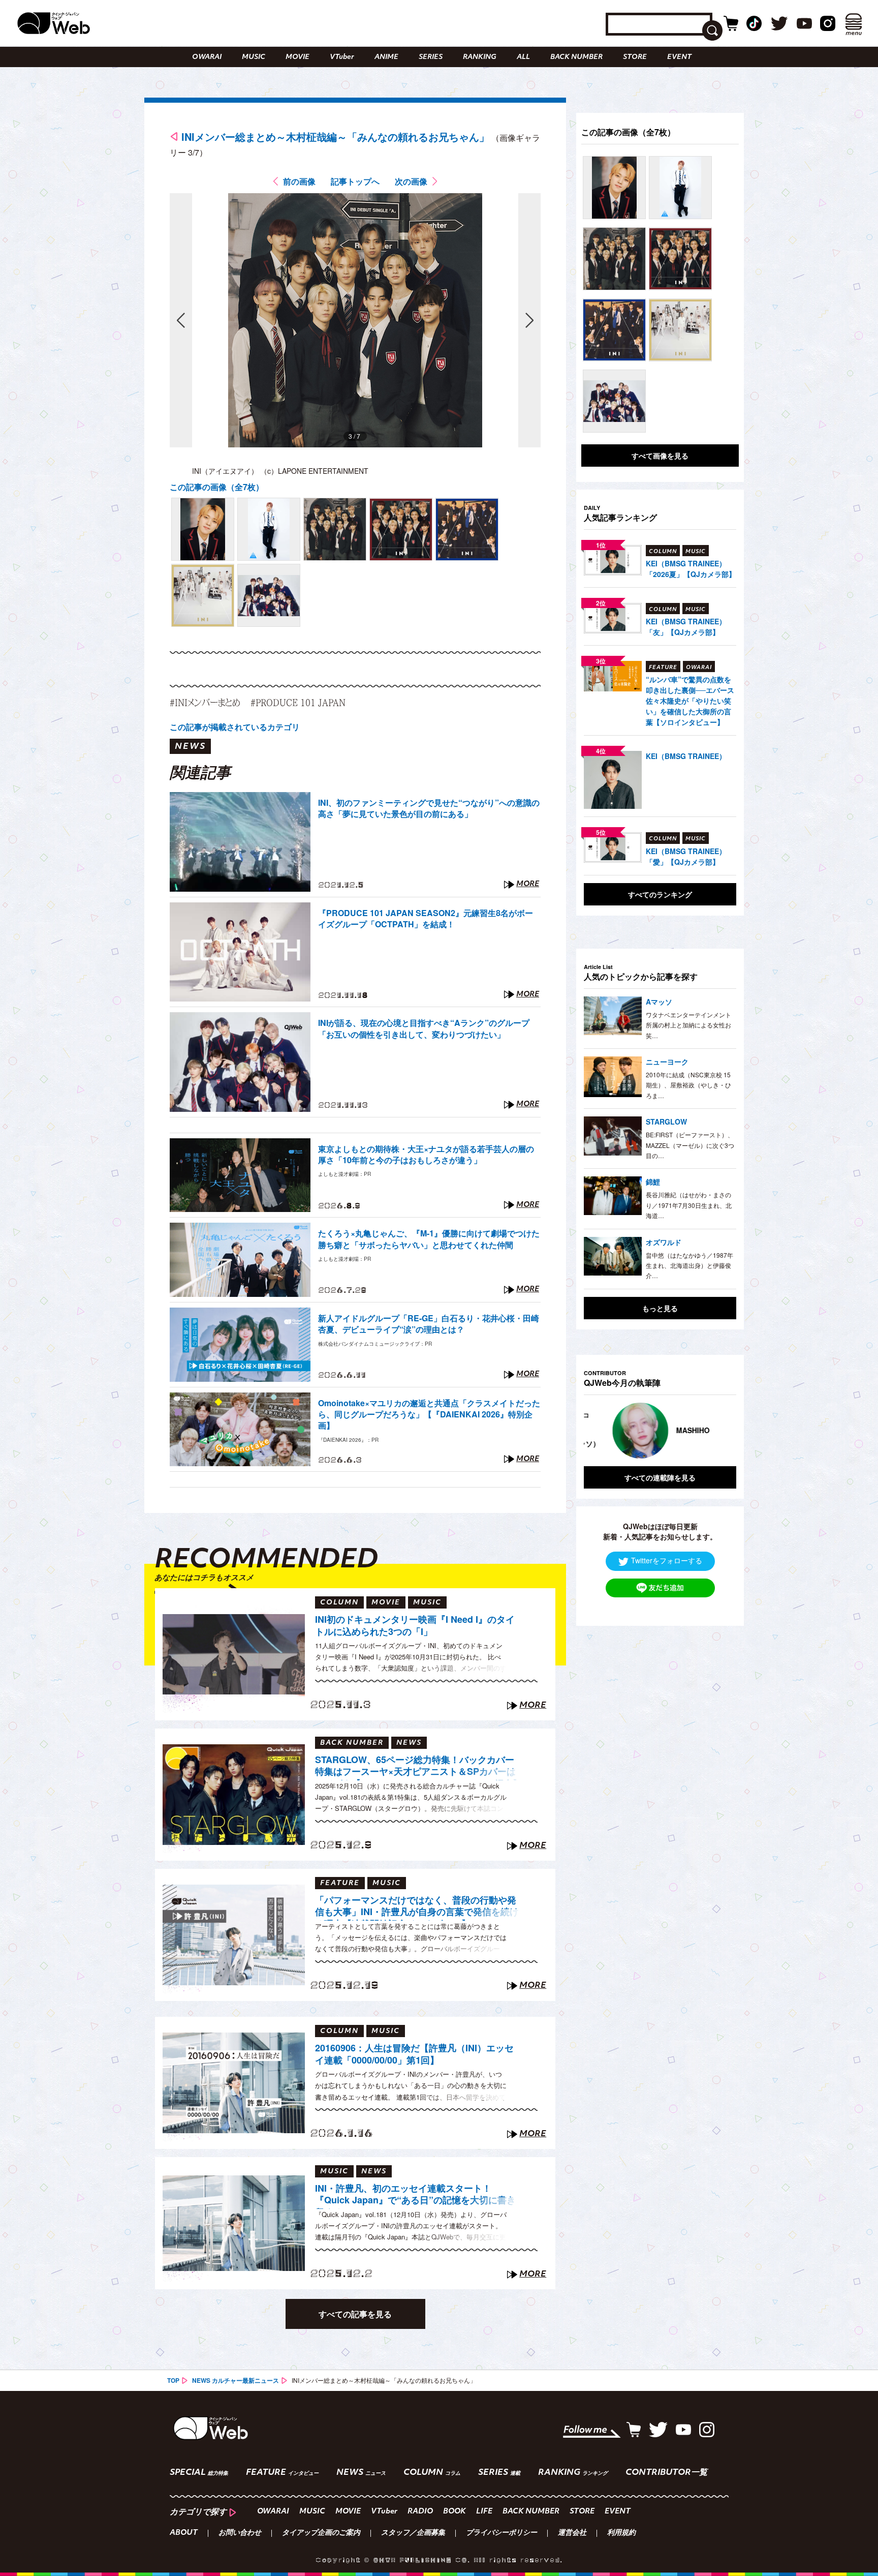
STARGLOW (666, 1122)
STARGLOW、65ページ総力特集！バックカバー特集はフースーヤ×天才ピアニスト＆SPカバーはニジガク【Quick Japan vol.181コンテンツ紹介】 (418, 1767)
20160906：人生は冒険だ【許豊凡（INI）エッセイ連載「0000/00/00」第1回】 (414, 2054)
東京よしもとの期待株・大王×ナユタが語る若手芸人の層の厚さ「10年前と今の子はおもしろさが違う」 (426, 1155)
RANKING (480, 57)
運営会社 (572, 2533)
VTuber (342, 57)
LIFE (484, 2512)
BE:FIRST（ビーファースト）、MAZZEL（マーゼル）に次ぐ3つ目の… (690, 1145)
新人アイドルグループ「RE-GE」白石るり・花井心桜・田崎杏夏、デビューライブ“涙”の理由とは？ (429, 1324)
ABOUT (184, 2533)
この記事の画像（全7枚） (217, 487)
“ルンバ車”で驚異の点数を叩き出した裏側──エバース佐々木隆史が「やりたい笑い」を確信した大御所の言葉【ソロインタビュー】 (690, 701)
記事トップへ (355, 181)
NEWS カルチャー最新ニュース (236, 2380)
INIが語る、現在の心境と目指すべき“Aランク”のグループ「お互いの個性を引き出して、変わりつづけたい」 (424, 1028)
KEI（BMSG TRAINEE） (686, 756)
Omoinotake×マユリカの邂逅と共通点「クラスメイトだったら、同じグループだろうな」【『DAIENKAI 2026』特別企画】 (429, 1415)
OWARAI (207, 57)
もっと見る (660, 1308)
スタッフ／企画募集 (413, 2533)
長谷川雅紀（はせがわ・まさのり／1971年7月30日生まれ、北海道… (689, 1205)
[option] (670, 1431)
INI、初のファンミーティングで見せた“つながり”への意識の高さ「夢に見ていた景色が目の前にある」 (429, 808)
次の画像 (411, 181)
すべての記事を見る (355, 2314)
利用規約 (621, 2533)
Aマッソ (659, 1002)
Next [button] (718, 1431)
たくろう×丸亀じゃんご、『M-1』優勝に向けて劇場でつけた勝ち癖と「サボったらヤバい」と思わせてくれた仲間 (429, 1239)
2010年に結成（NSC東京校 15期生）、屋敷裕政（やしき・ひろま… (688, 1085)
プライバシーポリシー (501, 2533)
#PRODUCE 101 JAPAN (298, 702)
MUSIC (254, 57)
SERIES (431, 57)
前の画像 (299, 181)
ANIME (386, 57)
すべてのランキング (660, 894)
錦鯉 (653, 1181)
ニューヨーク (667, 1062)
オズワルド (664, 1242)
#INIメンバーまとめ (205, 702)
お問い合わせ (240, 2533)
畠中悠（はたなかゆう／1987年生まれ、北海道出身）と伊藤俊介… (689, 1265)
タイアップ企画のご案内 (321, 2533)
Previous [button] (594, 1431)
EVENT (679, 57)
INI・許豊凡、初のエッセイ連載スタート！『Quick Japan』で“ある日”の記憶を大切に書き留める (415, 2196)
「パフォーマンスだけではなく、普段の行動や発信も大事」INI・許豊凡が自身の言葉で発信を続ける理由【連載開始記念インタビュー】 (417, 1907)
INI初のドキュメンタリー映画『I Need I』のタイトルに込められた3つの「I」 (415, 1626)
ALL (523, 57)
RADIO (420, 2512)
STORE (635, 57)
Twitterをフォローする (667, 1560)
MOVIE (297, 57)
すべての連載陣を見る (660, 1477)
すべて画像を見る (660, 456)
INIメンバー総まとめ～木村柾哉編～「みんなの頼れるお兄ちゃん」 (335, 137)
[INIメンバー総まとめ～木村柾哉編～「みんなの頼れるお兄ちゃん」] (203, 529)
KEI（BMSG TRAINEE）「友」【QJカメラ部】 (686, 627)
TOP (173, 2380)
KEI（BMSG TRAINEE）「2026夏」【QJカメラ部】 (691, 569)
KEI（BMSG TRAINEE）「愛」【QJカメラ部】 (686, 856)
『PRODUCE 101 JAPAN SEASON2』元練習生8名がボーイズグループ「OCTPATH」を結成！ (426, 919)
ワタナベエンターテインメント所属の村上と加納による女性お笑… (688, 1025)
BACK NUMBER (576, 57)
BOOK (454, 2512)
